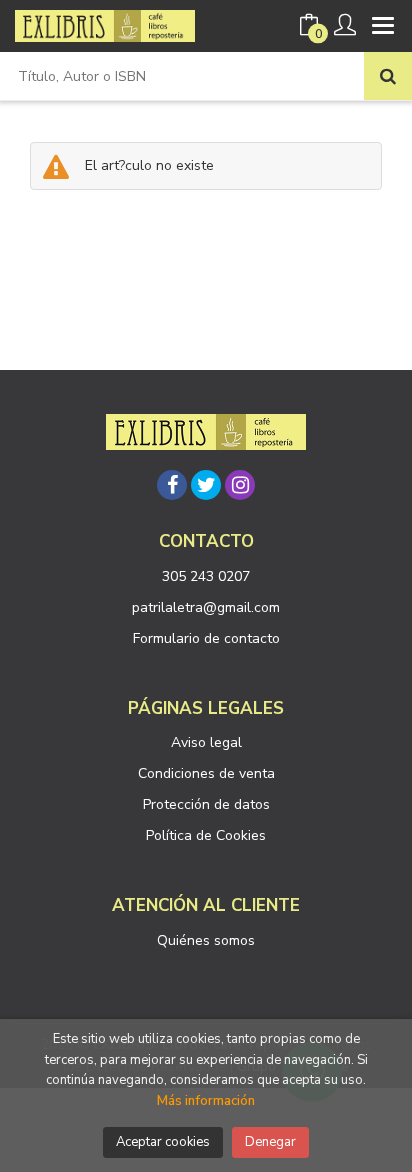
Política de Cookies (206, 835)
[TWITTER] (206, 485)
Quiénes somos (206, 940)
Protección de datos (206, 804)
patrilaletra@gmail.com (206, 607)
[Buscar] (388, 76)
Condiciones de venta (206, 773)
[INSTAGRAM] (240, 485)
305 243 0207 (206, 576)
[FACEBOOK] (172, 485)
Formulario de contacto (206, 638)
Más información (206, 1101)
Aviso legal (206, 742)
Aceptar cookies (163, 1142)
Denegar (270, 1142)
